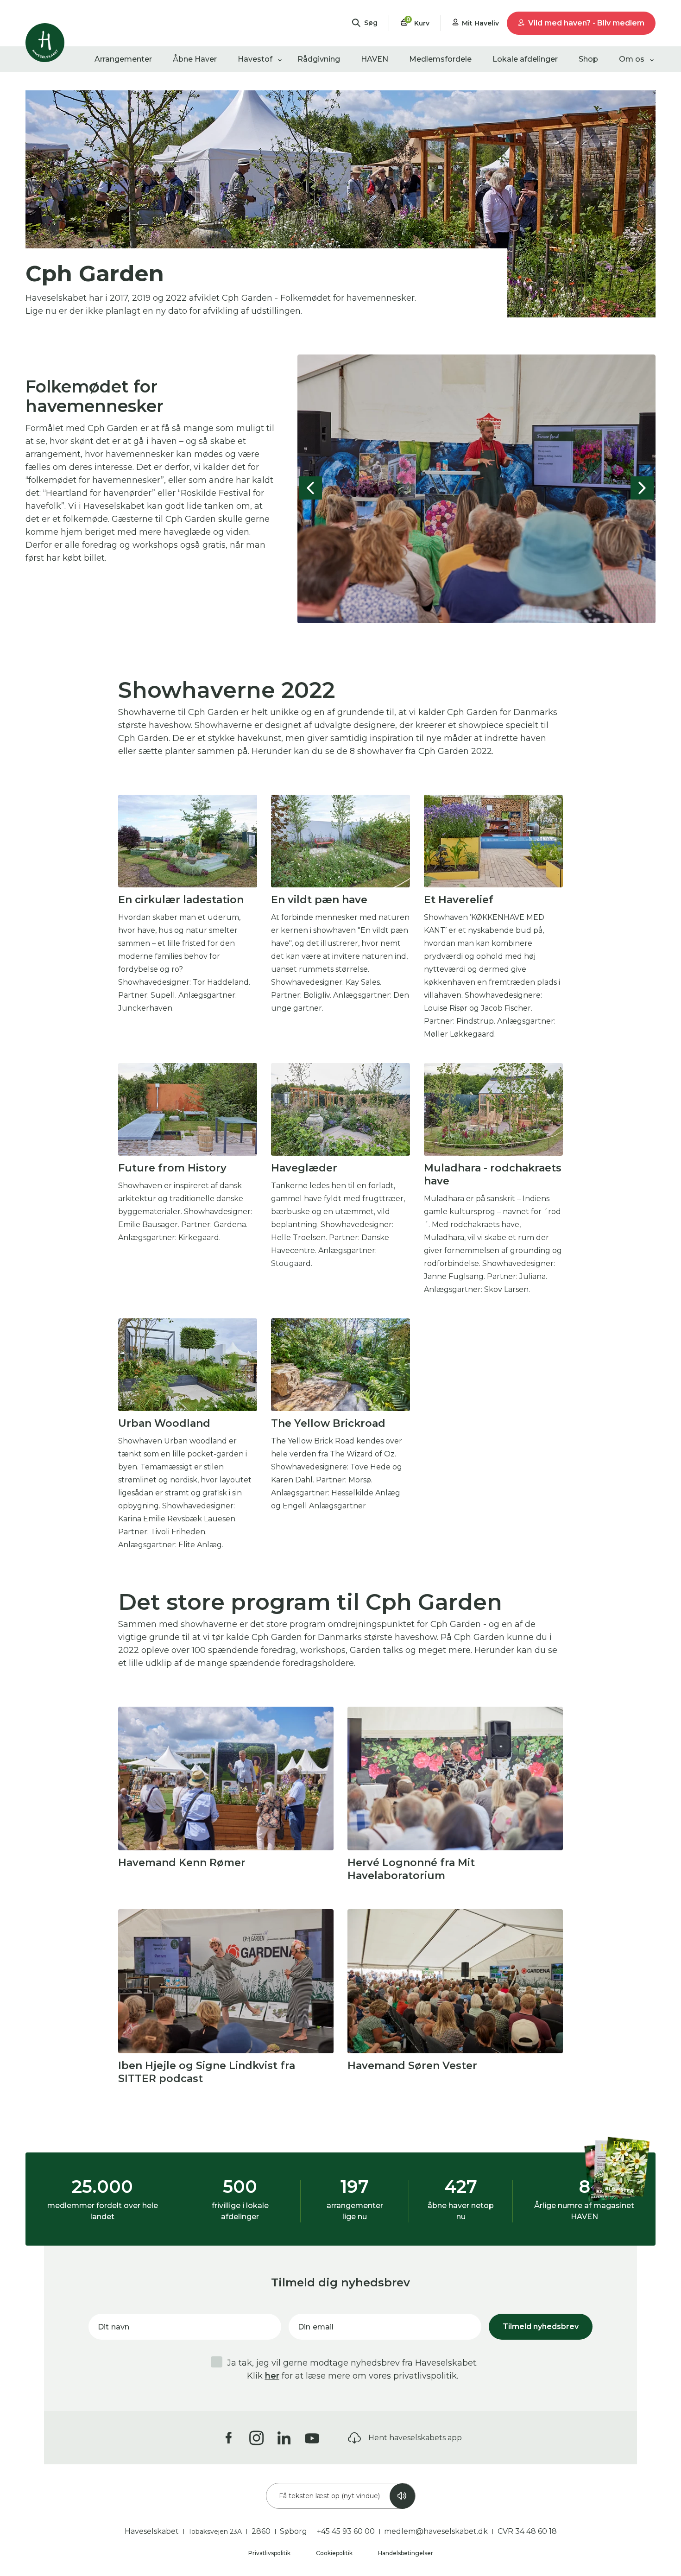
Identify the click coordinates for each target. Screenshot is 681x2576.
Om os (632, 59)
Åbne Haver (195, 59)
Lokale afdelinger (525, 59)
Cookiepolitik (335, 2553)
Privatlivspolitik (270, 2553)
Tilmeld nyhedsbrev (541, 2326)
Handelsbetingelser (406, 2553)
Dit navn (113, 2327)
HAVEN (375, 59)
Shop (588, 59)
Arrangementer (123, 59)
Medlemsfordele (440, 59)
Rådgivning (319, 59)
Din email (316, 2327)
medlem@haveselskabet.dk (436, 2531)
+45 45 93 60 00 (346, 2531)
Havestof (255, 59)
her (272, 2376)
